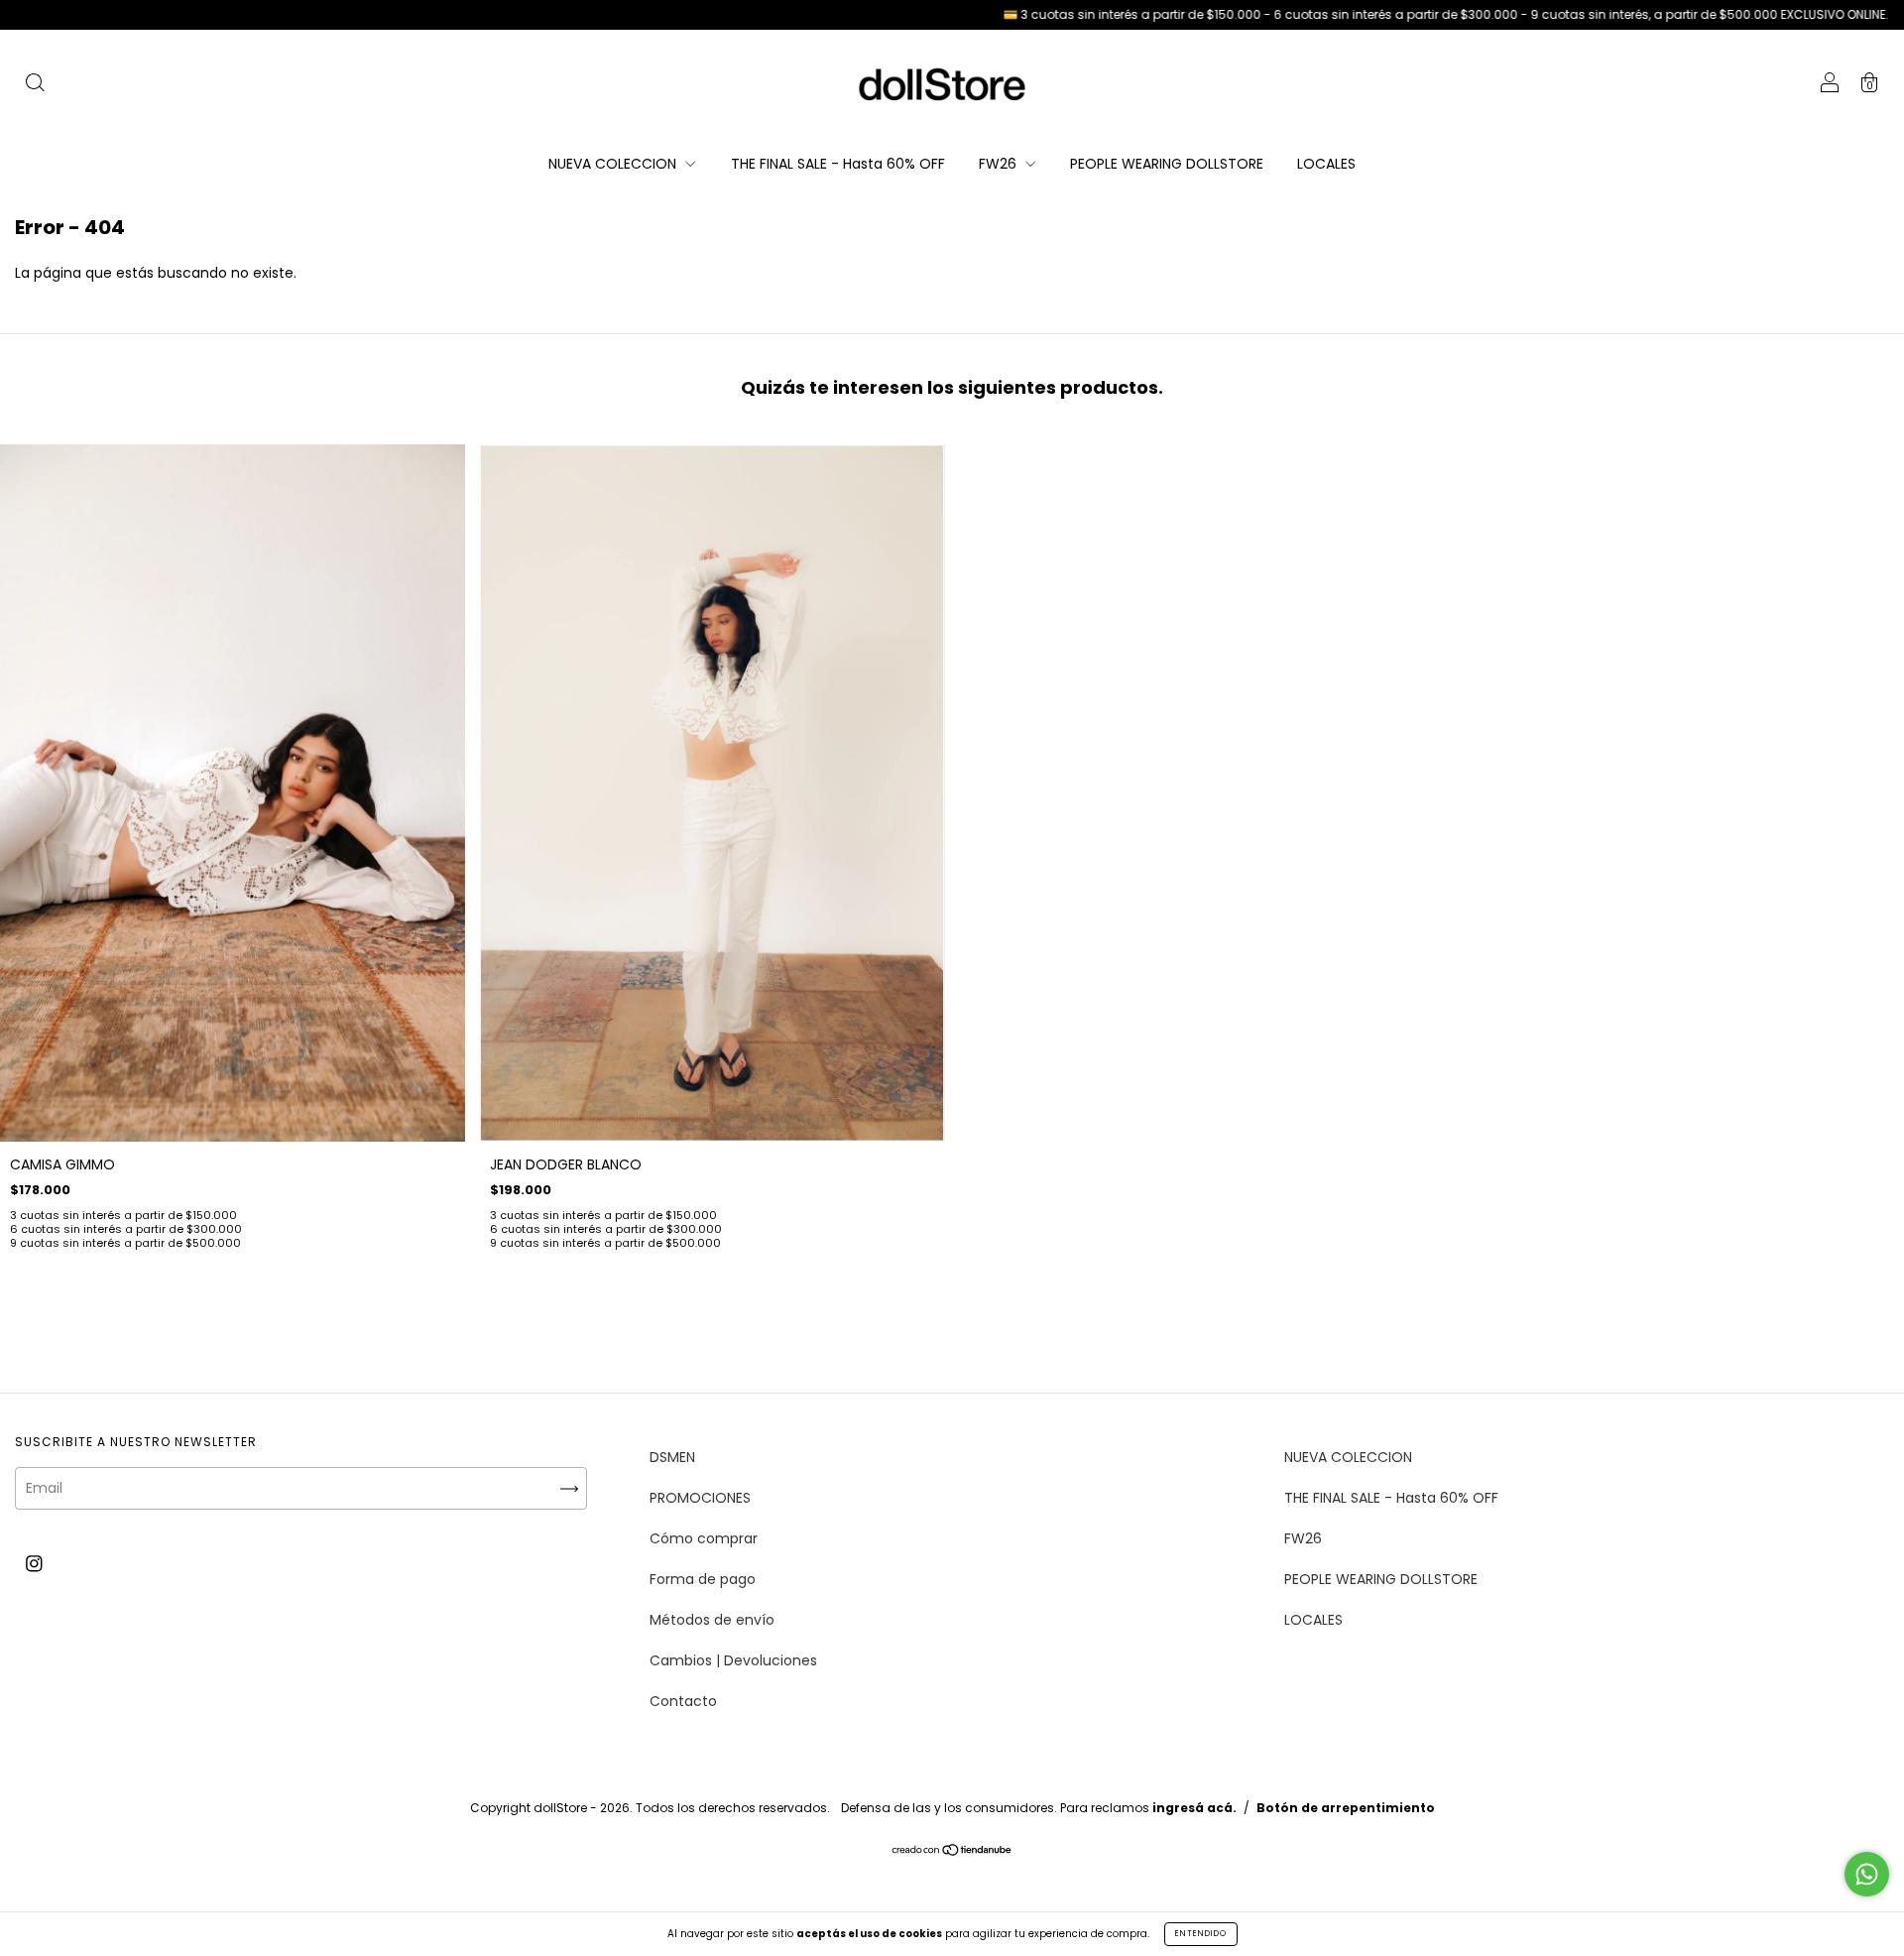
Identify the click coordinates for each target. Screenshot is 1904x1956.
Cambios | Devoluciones (733, 1660)
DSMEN (672, 1457)
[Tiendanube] (952, 1851)
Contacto (683, 1701)
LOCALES (1326, 164)
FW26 (1000, 164)
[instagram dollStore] (34, 1563)
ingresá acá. (1194, 1808)
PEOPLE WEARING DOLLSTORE (1167, 164)
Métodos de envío (712, 1620)
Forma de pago (703, 1579)
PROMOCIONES (700, 1498)
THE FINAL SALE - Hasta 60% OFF (838, 164)
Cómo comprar (704, 1538)
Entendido (1201, 1934)
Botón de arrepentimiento (1346, 1808)
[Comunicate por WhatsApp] (1867, 1874)
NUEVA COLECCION (614, 164)
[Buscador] (35, 85)
